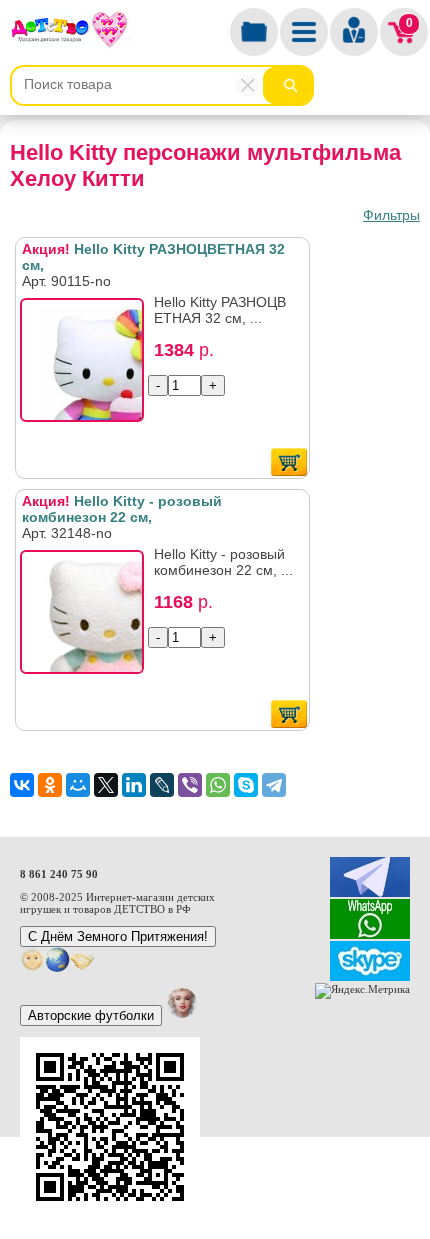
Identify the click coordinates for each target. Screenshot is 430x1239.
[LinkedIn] (134, 785)
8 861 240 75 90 (59, 874)
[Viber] (190, 785)
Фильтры (391, 215)
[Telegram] (274, 785)
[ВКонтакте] (22, 785)
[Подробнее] (88, 366)
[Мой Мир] (78, 785)
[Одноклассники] (50, 785)
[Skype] (246, 785)
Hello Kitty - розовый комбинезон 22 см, (122, 509)
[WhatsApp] (218, 785)
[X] (106, 785)
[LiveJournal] (162, 785)
